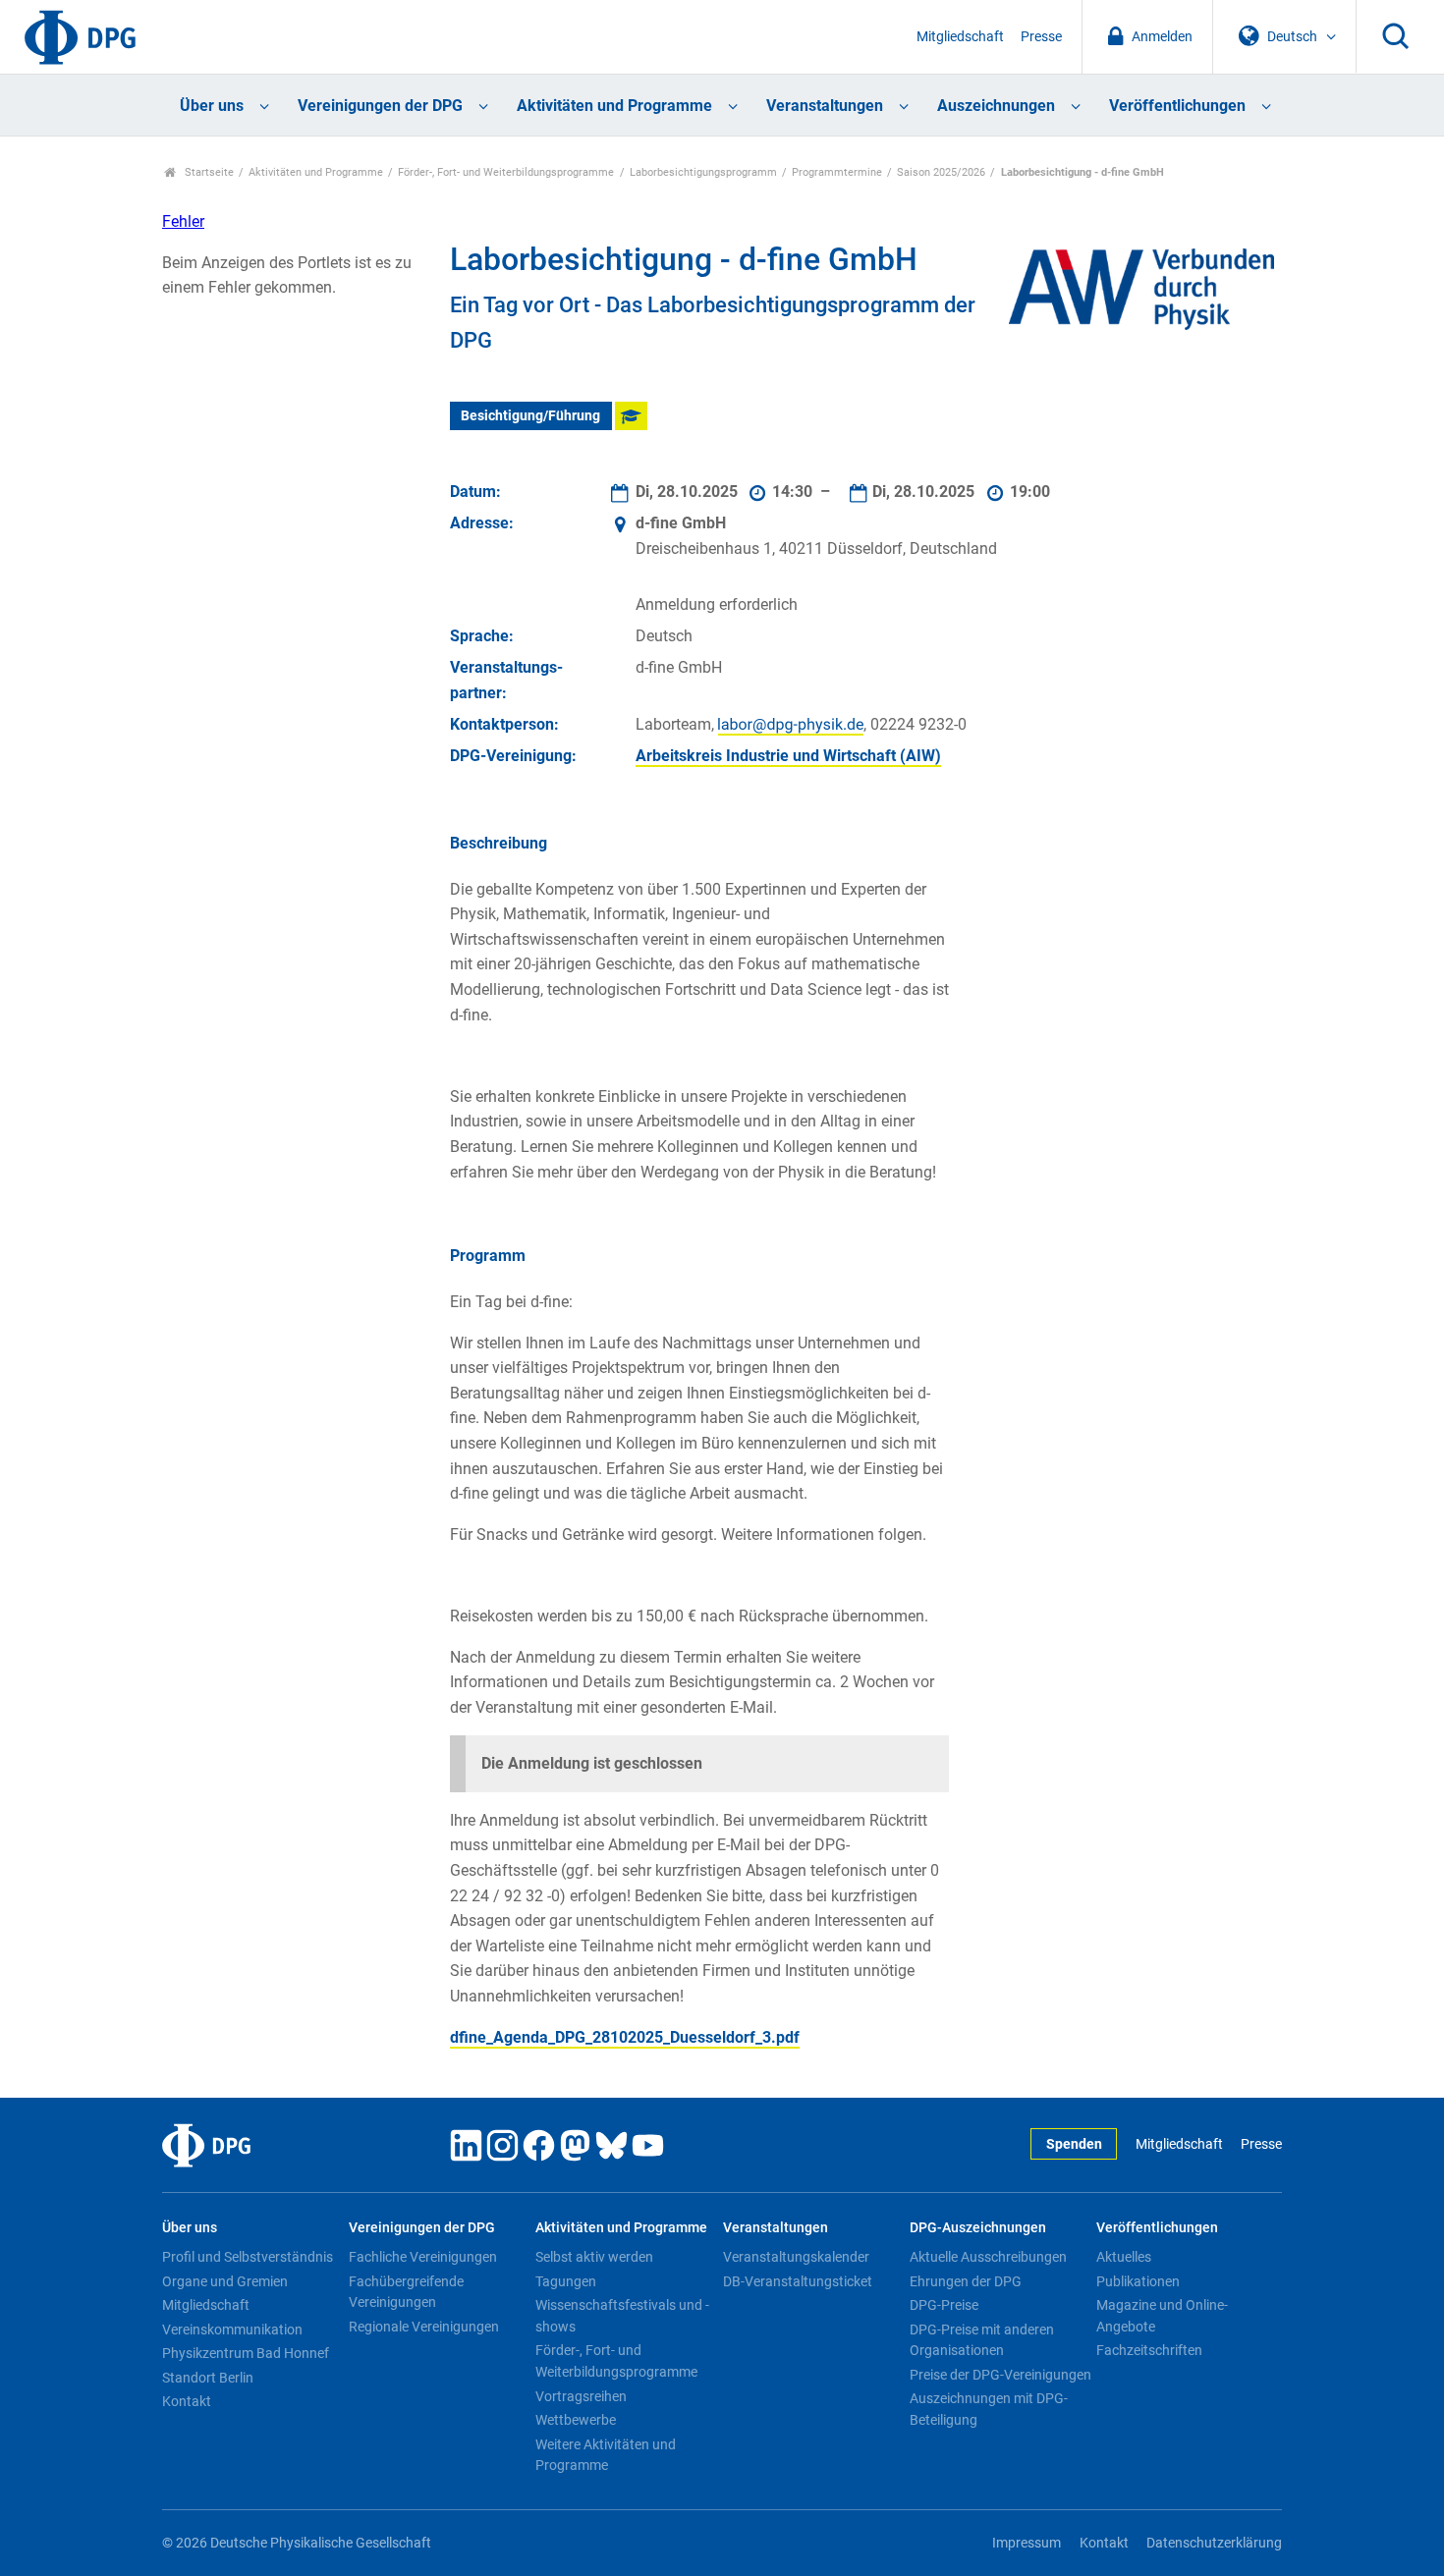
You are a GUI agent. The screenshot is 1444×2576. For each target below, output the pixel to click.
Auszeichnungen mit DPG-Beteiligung (989, 2409)
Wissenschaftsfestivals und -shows (622, 2316)
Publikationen (1138, 2281)
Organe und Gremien (225, 2281)
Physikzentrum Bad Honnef (246, 2353)
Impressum (1027, 2543)
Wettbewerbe (576, 2420)
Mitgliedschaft (960, 37)
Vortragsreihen (581, 2396)
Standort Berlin (208, 2378)
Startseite (208, 172)
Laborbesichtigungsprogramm (703, 172)
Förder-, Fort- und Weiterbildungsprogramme (506, 172)
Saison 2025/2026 (941, 172)
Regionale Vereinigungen (424, 2327)
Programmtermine (837, 172)
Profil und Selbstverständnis (248, 2257)
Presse (1041, 37)
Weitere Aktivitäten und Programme (606, 2455)
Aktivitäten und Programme (614, 106)
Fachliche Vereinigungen (423, 2257)
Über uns (212, 106)
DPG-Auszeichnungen (978, 2228)
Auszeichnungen (996, 106)
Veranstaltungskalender (796, 2257)
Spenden (1074, 2144)
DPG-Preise (944, 2305)
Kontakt (187, 2401)
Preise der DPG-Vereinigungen (1000, 2375)
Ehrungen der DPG (966, 2281)
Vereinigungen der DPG (380, 106)
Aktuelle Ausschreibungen (988, 2257)
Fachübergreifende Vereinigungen (406, 2292)
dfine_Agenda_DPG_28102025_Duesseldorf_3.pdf (625, 2037)
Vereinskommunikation (232, 2329)
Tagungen (566, 2281)
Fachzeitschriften (1149, 2350)
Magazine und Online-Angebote (1162, 2316)
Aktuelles (1124, 2257)
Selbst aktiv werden (594, 2257)
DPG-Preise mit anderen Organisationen (982, 2340)
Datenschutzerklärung (1214, 2543)
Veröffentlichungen (1177, 106)
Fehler (183, 221)
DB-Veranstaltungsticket (798, 2281)
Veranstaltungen (825, 106)
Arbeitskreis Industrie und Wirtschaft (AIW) (788, 756)
